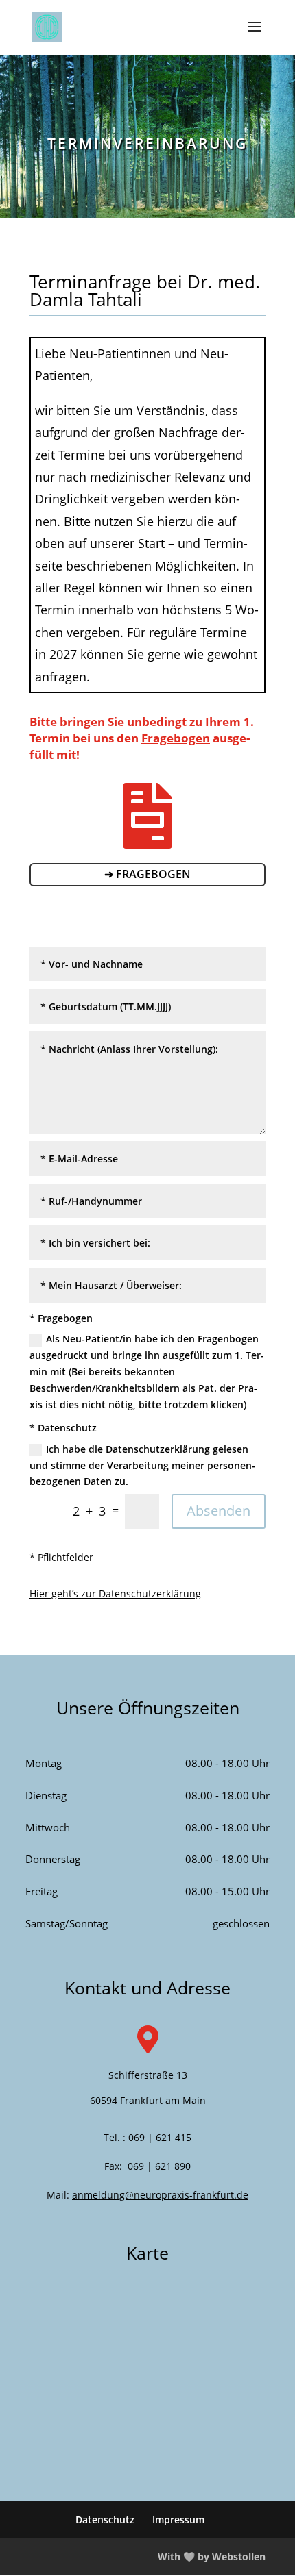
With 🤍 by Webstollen (212, 2556)
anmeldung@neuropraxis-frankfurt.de (160, 2195)
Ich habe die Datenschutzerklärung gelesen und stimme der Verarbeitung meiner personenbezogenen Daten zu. (142, 1465)
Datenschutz (105, 2519)
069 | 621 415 (160, 2137)
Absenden (219, 1511)
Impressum (178, 2519)
